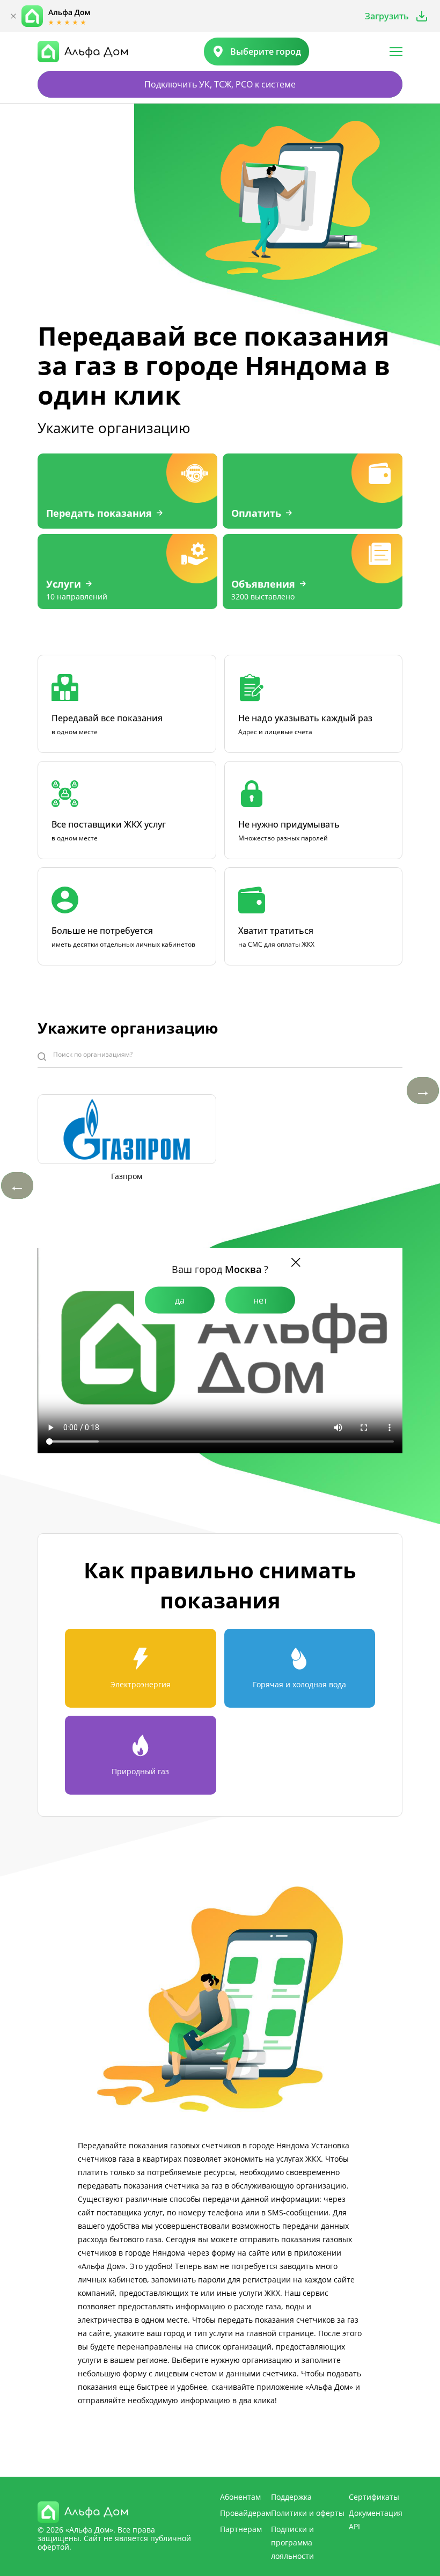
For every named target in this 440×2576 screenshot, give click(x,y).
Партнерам (241, 2529)
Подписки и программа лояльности (292, 2542)
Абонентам (240, 2497)
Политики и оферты (308, 2513)
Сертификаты (374, 2497)
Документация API (376, 2520)
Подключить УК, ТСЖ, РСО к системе (220, 84)
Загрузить (387, 16)
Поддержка (291, 2497)
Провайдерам (245, 2513)
